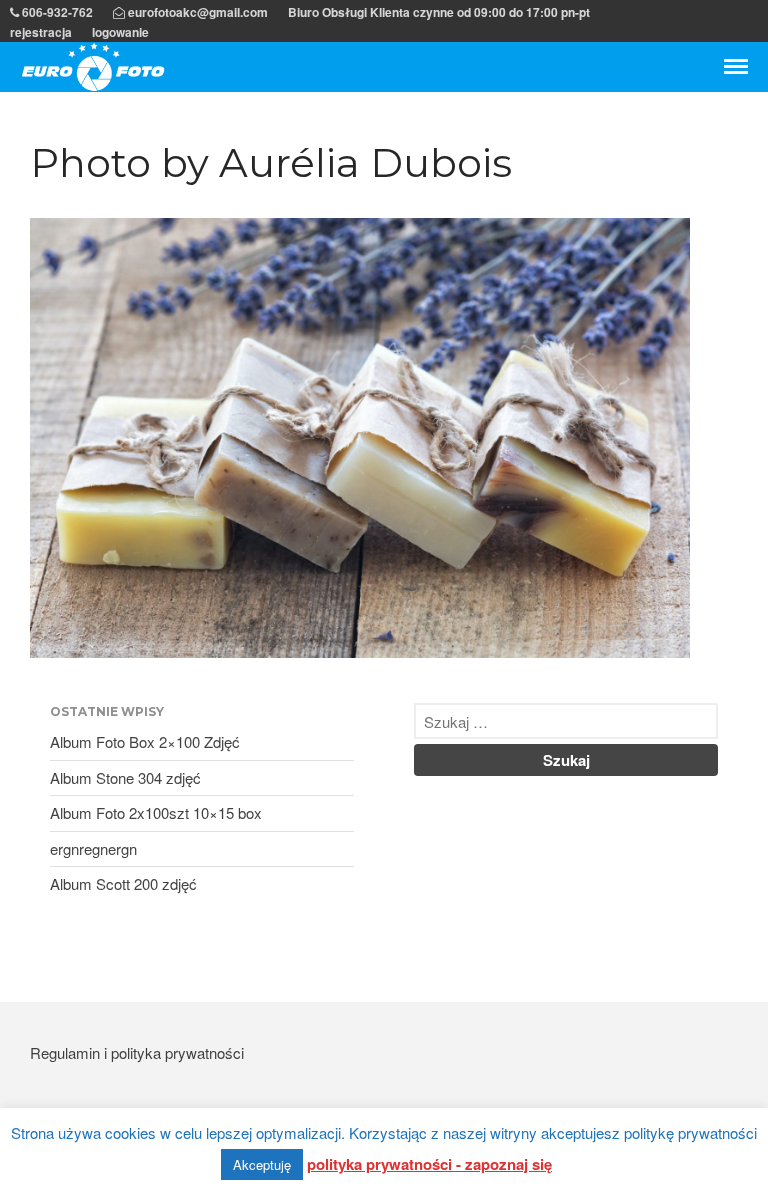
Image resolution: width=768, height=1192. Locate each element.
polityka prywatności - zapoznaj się (429, 1164)
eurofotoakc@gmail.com (196, 12)
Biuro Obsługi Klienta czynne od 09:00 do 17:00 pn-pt (439, 12)
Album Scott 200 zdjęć (123, 883)
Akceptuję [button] (262, 1164)
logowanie (120, 32)
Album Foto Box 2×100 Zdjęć (145, 741)
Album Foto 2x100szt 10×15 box (156, 812)
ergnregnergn (93, 848)
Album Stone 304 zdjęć (125, 777)
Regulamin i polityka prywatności (137, 1052)
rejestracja (41, 32)
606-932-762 (56, 12)
